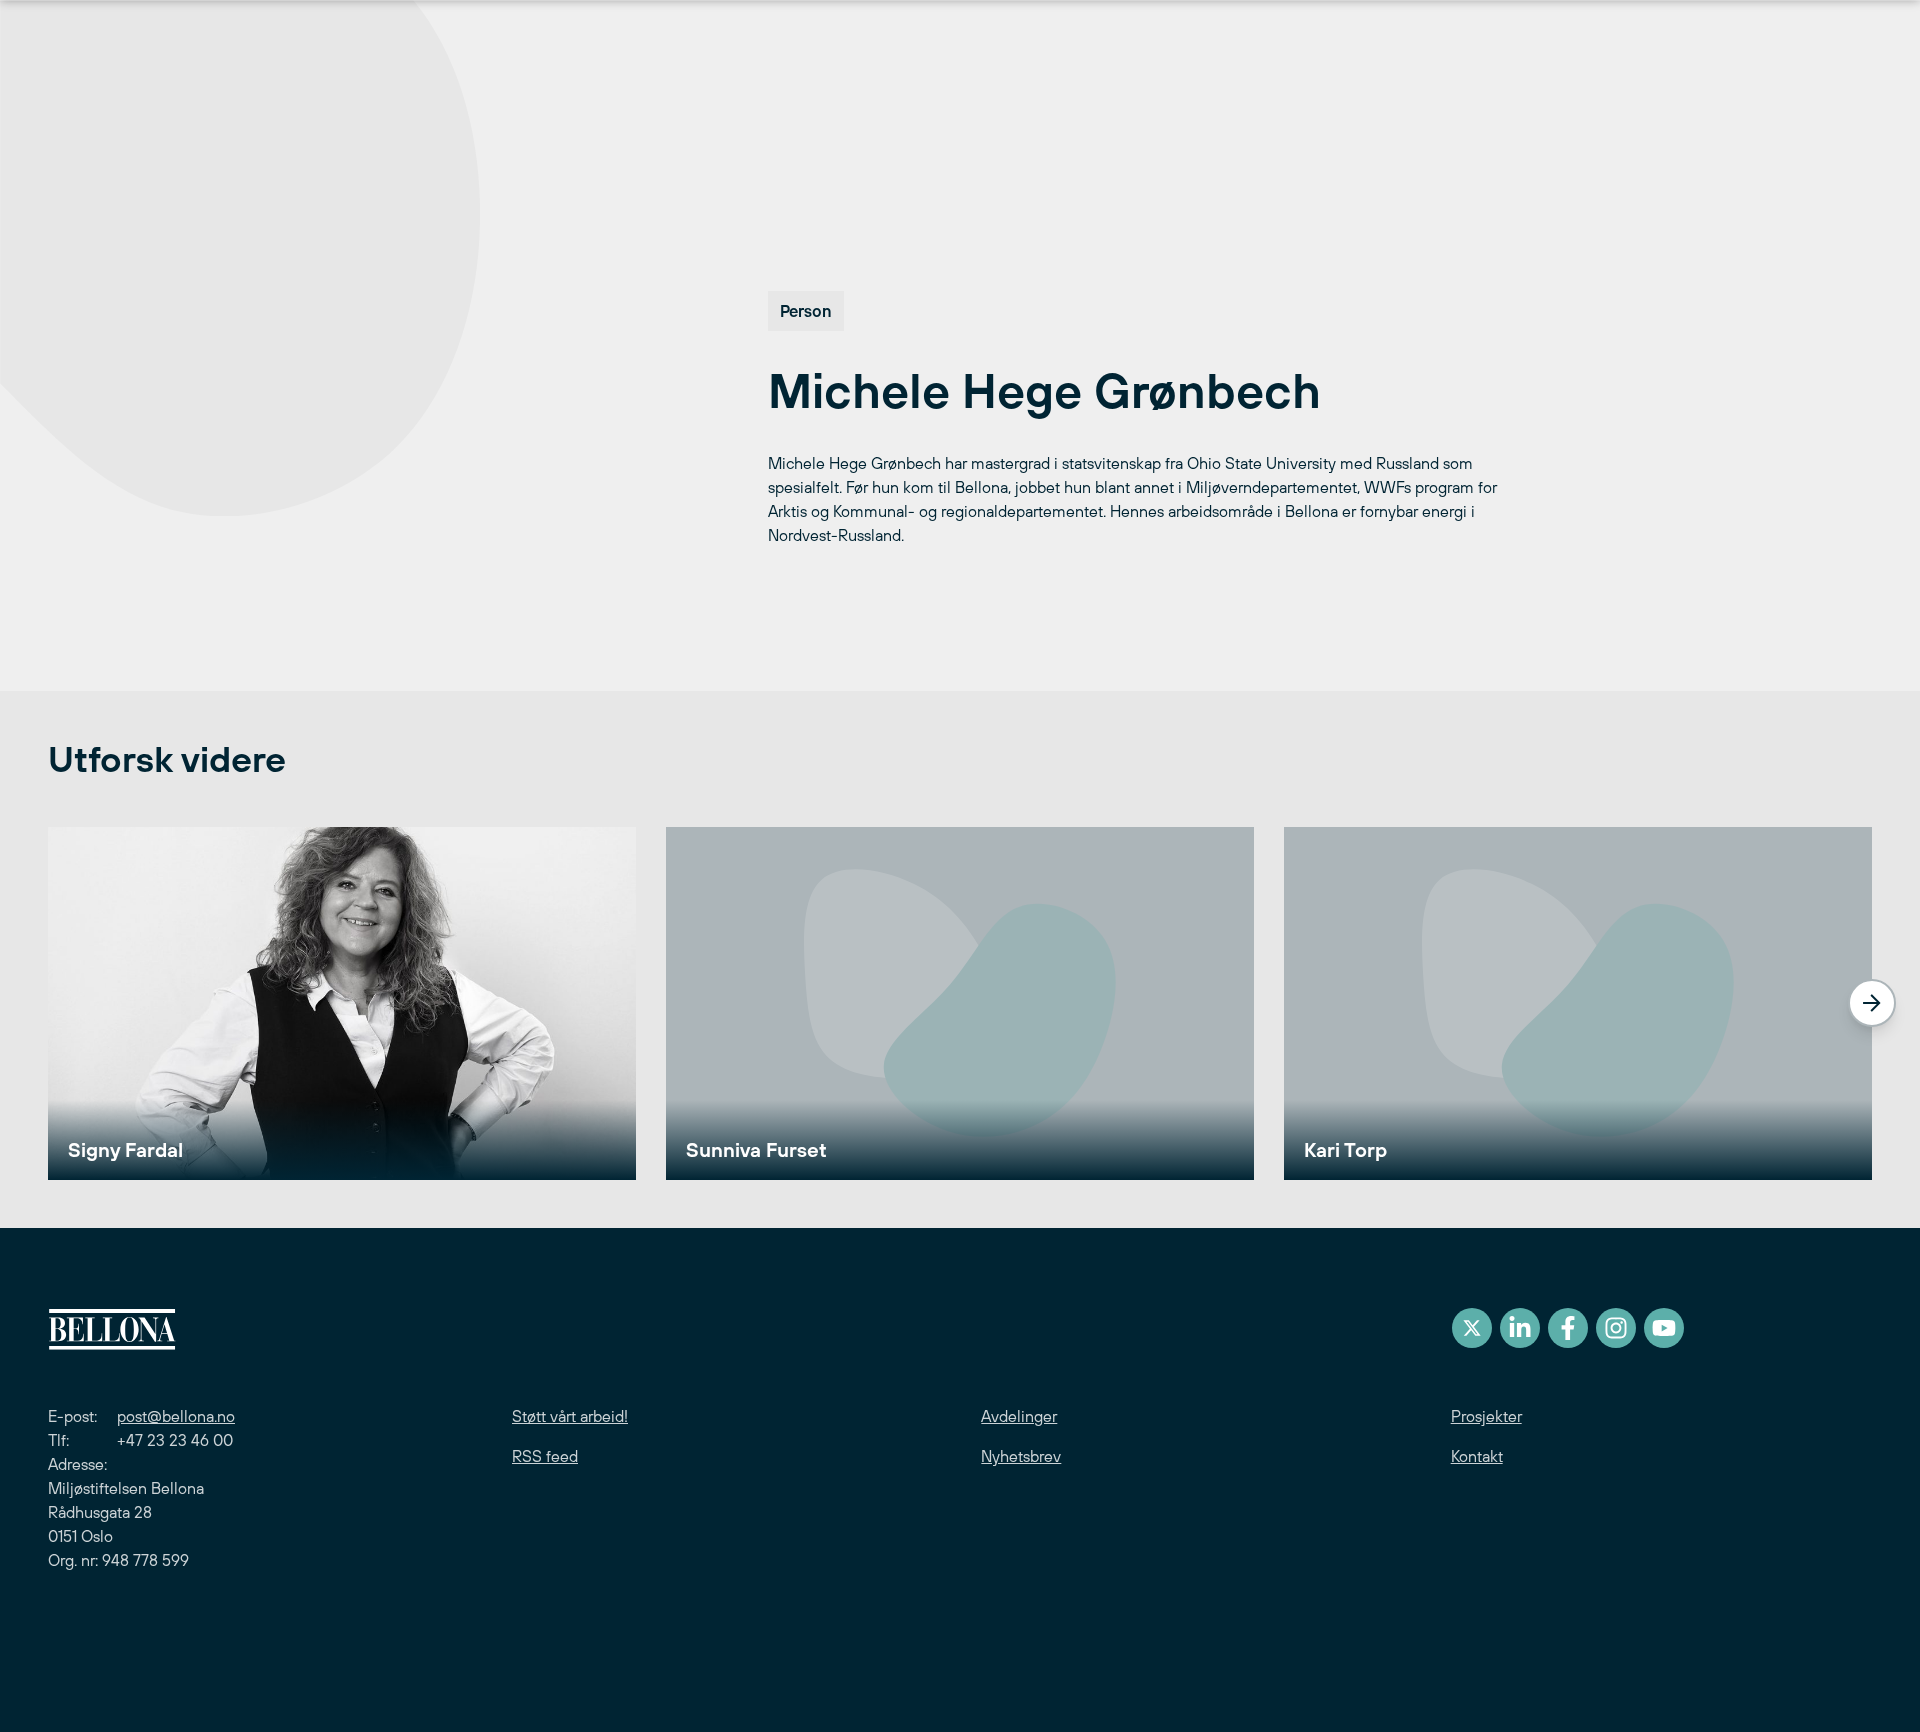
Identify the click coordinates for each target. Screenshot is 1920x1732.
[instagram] (1616, 1328)
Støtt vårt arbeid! (570, 1416)
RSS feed (545, 1456)
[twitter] (1472, 1328)
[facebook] (1568, 1328)
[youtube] (1664, 1328)
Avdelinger (1019, 1416)
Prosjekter (1486, 1416)
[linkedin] (1520, 1328)
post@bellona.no (176, 1416)
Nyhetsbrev (1021, 1456)
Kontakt (1477, 1456)
